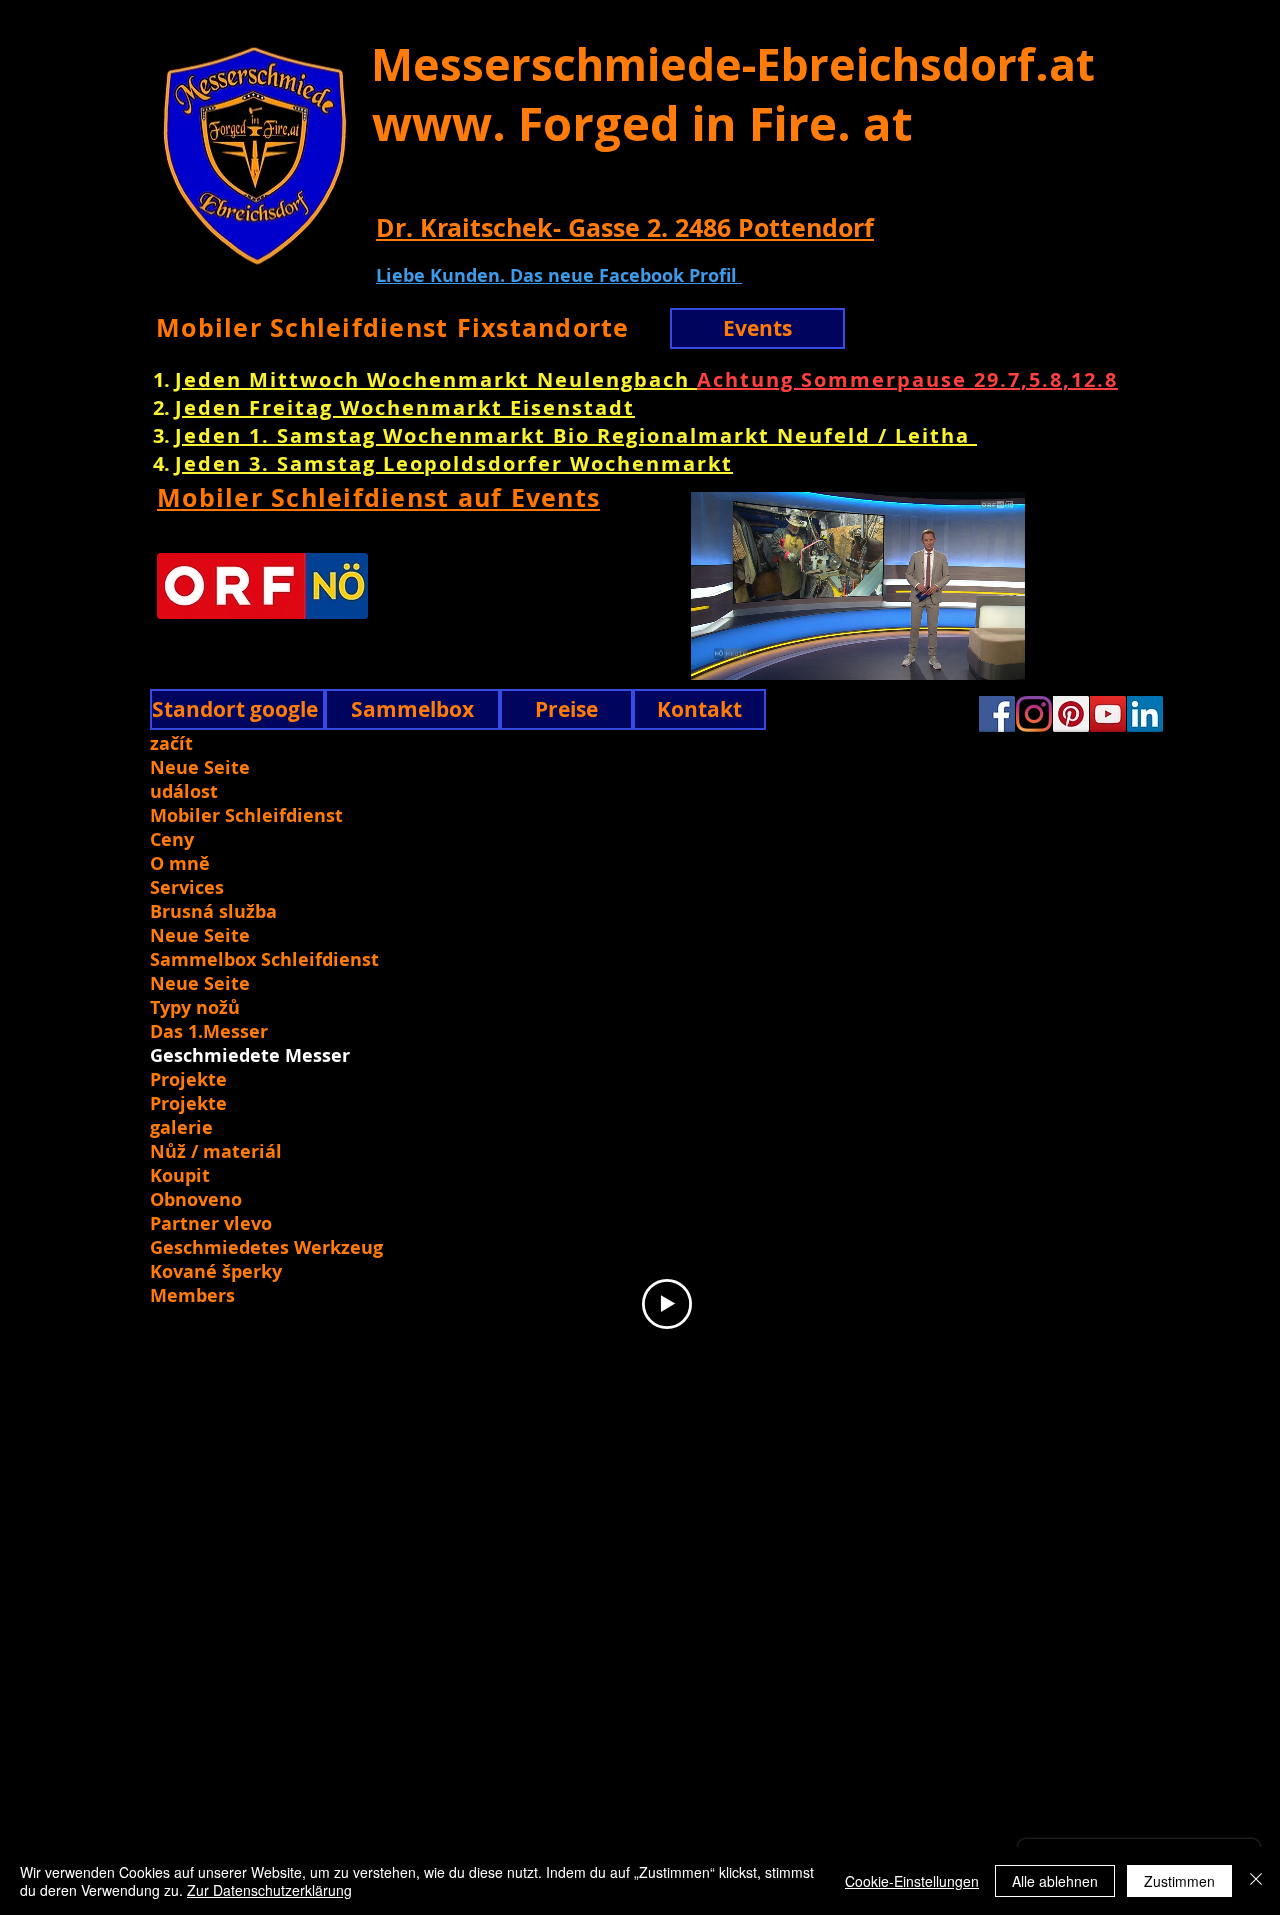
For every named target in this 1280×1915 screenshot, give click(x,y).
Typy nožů (195, 1008)
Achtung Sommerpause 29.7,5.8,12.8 (907, 379)
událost (184, 792)
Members (192, 1296)
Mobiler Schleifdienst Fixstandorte (393, 327)
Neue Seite (200, 768)
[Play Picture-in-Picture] (1043, 653)
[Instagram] (1034, 714)
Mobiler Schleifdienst (246, 816)
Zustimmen (1179, 1881)
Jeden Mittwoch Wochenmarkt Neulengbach (436, 379)
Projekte (188, 1080)
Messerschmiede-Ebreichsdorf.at (733, 64)
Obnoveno (196, 1200)
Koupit (180, 1176)
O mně (180, 864)
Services (187, 888)
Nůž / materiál (216, 1152)
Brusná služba (213, 912)
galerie (181, 1128)
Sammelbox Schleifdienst (264, 960)
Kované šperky (216, 1272)
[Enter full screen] (1077, 653)
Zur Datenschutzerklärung (269, 1890)
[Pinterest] (1071, 714)
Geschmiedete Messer (250, 1056)
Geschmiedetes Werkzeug (264, 1248)
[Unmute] (672, 653)
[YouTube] (1108, 714)
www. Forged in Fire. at (642, 123)
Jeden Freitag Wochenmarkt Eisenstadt (405, 407)
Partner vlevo (211, 1224)
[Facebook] (997, 714)
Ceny (172, 840)
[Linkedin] (1145, 714)
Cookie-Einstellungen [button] (912, 1881)
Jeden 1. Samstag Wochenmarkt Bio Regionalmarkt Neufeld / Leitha (576, 435)
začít (171, 744)
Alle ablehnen (1055, 1881)
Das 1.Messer (209, 1032)
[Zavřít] (1256, 1881)
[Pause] (638, 653)
